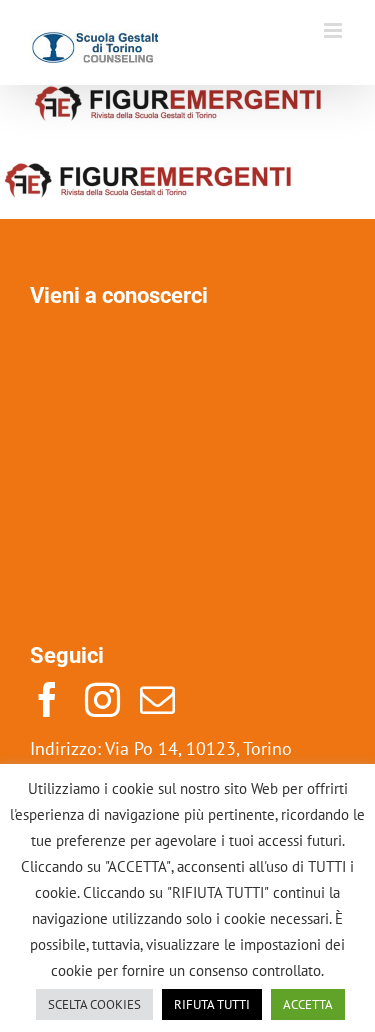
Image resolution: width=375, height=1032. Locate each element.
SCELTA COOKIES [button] (94, 1004)
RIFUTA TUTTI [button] (212, 1004)
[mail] (157, 699)
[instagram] (102, 699)
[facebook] (47, 699)
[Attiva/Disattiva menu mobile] (334, 30)
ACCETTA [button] (308, 1004)
